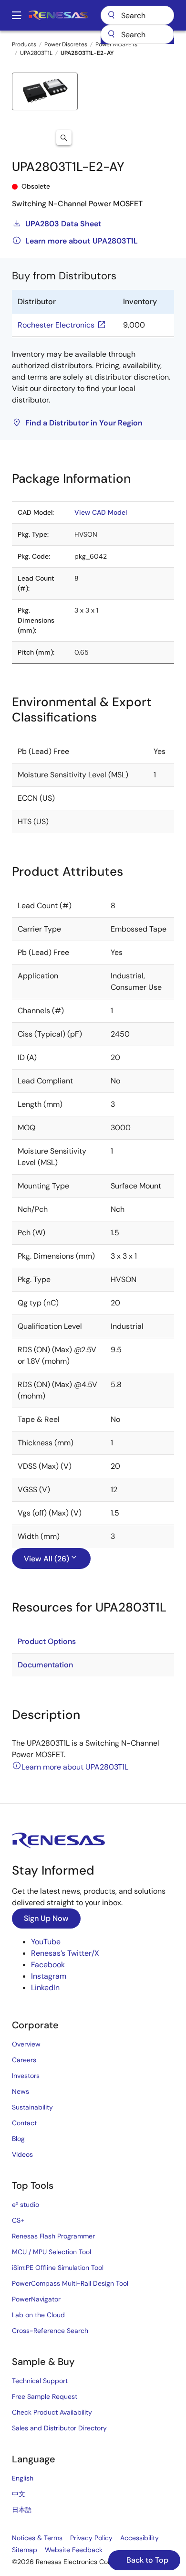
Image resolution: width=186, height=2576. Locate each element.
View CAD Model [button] (101, 512)
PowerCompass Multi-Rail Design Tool (70, 2283)
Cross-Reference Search (50, 2331)
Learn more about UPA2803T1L (82, 241)
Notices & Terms (37, 2538)
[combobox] (137, 34)
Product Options (47, 1641)
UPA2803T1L (36, 53)
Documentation (45, 1665)
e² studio (26, 2205)
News (21, 2091)
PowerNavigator (36, 2299)
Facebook (48, 1965)
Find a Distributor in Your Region (84, 423)
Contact (24, 2123)
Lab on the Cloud (38, 2315)
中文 (19, 2494)
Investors (26, 2076)
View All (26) (46, 1559)
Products (24, 44)
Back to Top (146, 2560)
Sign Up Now (46, 1918)
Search (137, 15)
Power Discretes (66, 44)
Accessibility (139, 2538)
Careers (24, 2060)
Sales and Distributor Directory (59, 2428)
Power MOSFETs (116, 44)
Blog (18, 2139)
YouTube (46, 1942)
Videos (22, 2154)
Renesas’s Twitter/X (65, 1953)
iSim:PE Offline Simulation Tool (58, 2268)
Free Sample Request (45, 2396)
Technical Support (40, 2381)
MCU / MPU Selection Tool (52, 2252)
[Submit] (111, 34)
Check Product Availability (52, 2412)
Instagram (49, 1976)
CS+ (18, 2220)
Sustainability (32, 2107)
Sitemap (25, 2550)
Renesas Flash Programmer (53, 2236)
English (23, 2478)
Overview (26, 2044)
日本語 (22, 2510)
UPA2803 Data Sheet (63, 224)
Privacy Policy (91, 2538)
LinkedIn (45, 1988)
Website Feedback (74, 2550)
